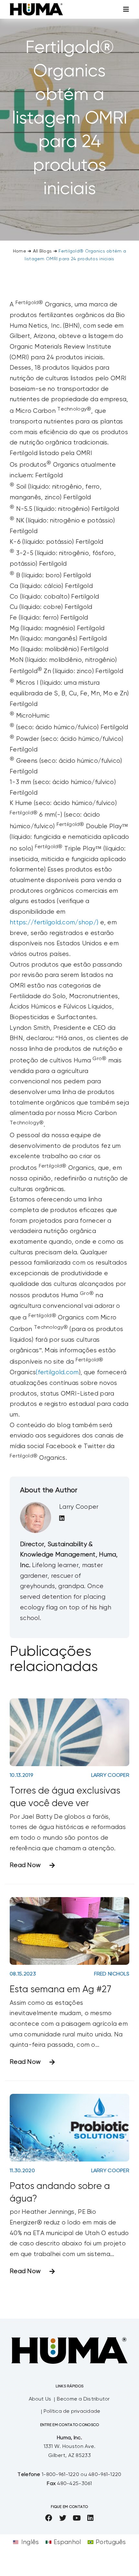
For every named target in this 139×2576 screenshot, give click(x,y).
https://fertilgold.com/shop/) (54, 923)
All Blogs (43, 251)
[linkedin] (90, 2518)
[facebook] (49, 2518)
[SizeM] (36, 6)
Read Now (25, 1865)
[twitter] (63, 2518)
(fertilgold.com (57, 1373)
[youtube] (77, 2518)
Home (20, 251)
